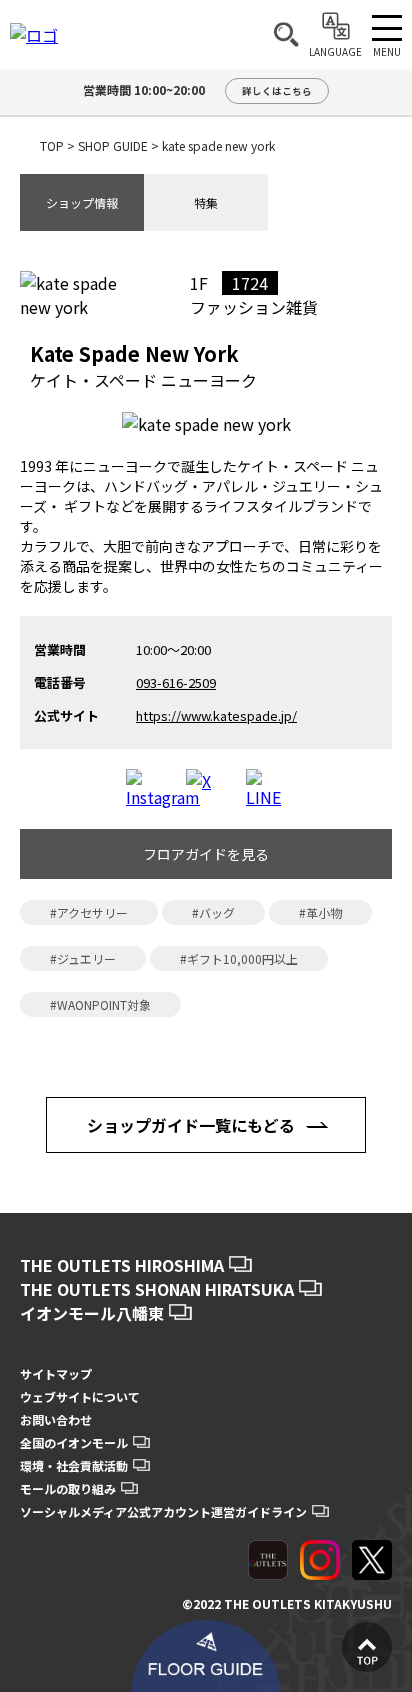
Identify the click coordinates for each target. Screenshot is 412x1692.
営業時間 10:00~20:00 (197, 89)
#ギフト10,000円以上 (239, 958)
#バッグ (213, 912)
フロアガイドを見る (206, 854)
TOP (52, 145)
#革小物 (320, 912)
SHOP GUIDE (113, 145)
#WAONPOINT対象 (100, 1004)
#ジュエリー (83, 958)
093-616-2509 (176, 682)
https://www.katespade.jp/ (216, 715)
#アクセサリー (89, 912)
